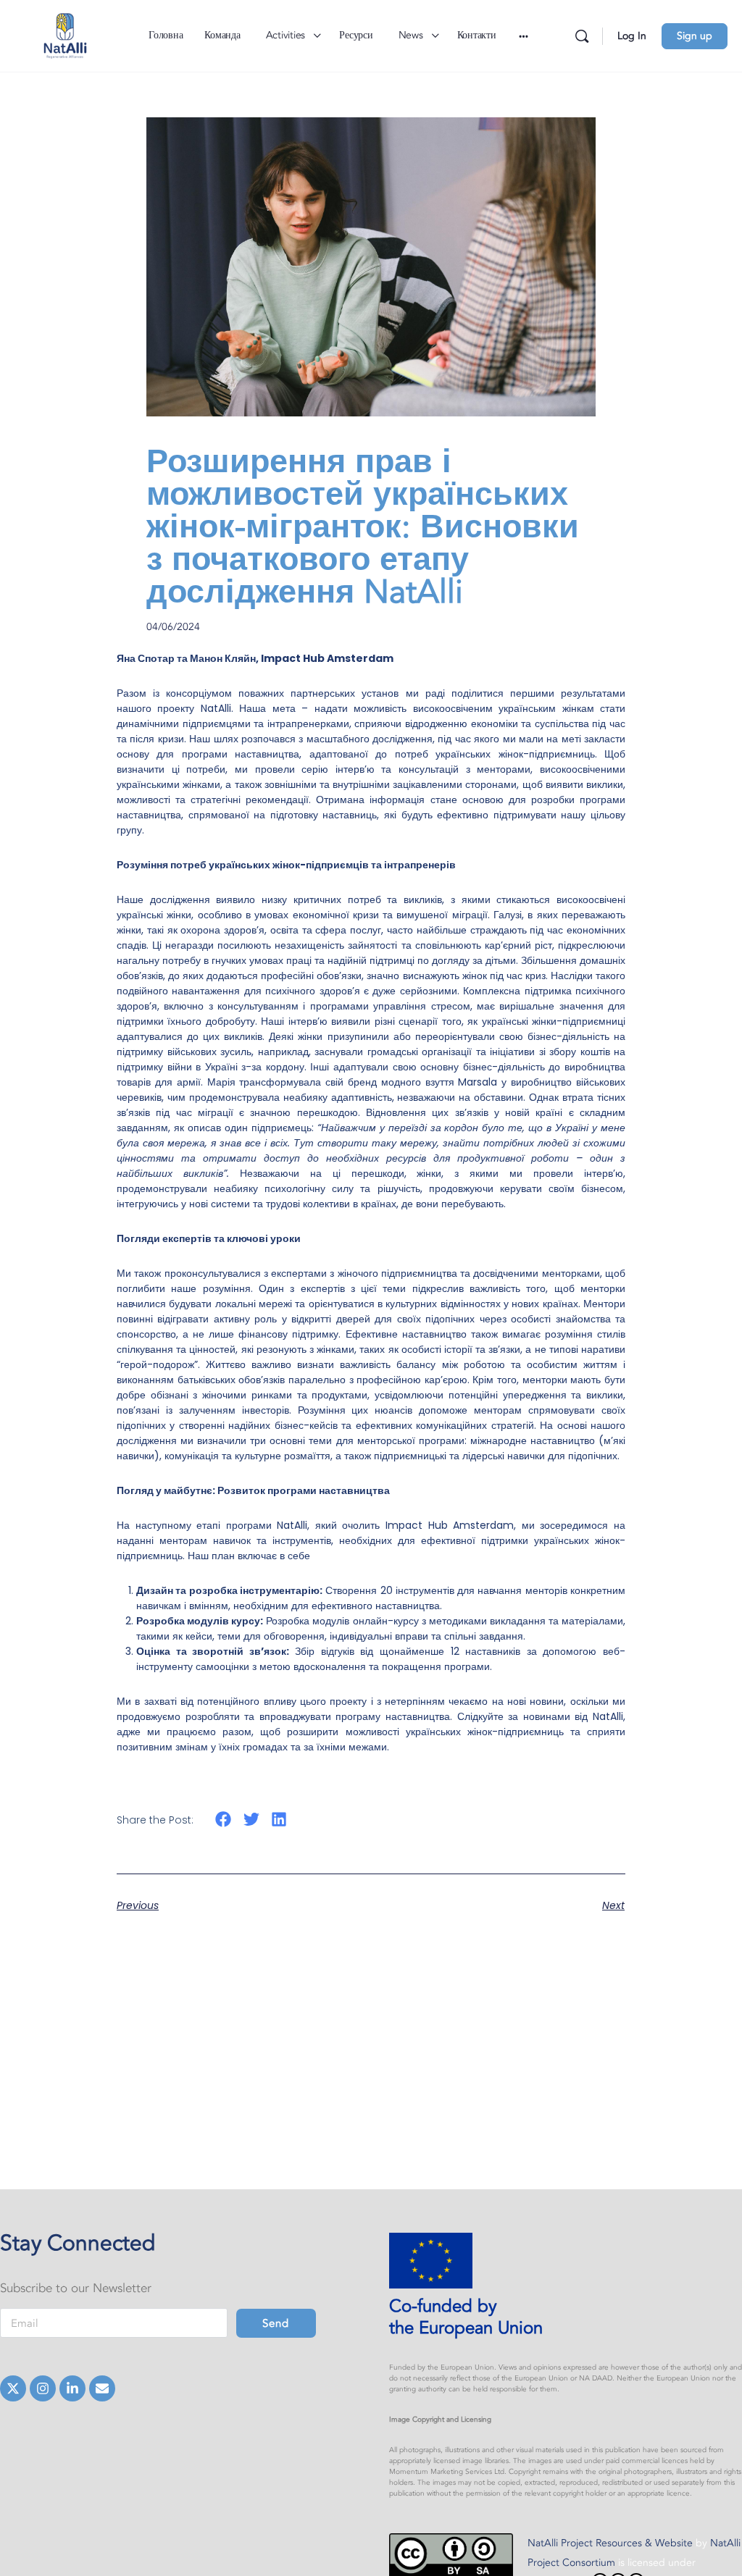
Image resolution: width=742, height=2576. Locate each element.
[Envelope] (102, 2388)
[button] (224, 1819)
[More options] (524, 36)
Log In (632, 36)
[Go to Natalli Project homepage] (65, 34)
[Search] (582, 36)
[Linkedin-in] (72, 2388)
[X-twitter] (13, 2388)
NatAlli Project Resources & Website (612, 2543)
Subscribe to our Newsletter (76, 2288)
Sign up (695, 36)
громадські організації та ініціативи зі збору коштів (489, 1052)
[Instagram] (43, 2388)
